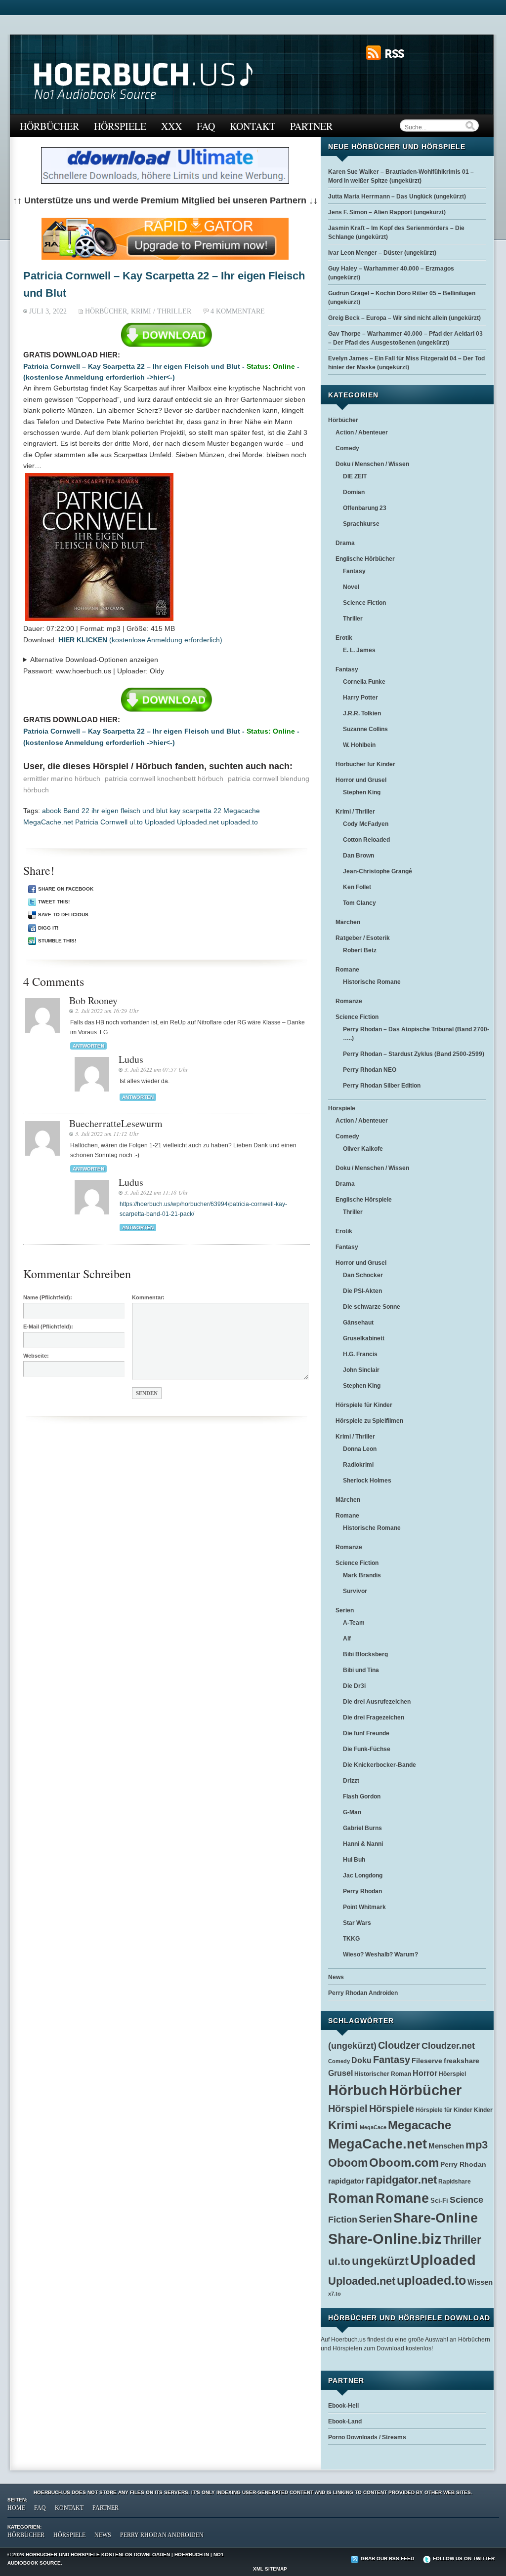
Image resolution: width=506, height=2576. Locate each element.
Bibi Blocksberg (365, 1654)
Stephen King (362, 792)
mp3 (477, 2145)
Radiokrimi (358, 1465)
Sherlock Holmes (367, 1481)
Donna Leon (360, 1449)
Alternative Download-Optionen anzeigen (94, 660)
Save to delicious (63, 915)
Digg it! (48, 928)
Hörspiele (120, 126)
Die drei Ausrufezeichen (377, 1702)
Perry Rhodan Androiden (363, 1993)
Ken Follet (357, 887)
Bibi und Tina (361, 1670)
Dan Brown (358, 856)
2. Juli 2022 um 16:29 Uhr (107, 1011)
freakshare (462, 2061)
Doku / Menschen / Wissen (372, 464)
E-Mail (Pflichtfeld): (48, 1327)
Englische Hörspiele (364, 1200)
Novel (351, 587)
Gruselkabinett (364, 1338)
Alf (347, 1639)
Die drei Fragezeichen (374, 1717)
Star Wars (357, 1923)
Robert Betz (360, 950)
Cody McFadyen (366, 824)
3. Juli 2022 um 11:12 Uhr (107, 1133)
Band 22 (76, 811)
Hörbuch (358, 2090)
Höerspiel (452, 2074)
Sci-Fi (439, 2201)
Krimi (343, 2125)
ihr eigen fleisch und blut (129, 811)
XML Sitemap (270, 2569)
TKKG (351, 1939)
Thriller (353, 619)
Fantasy (354, 571)
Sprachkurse (361, 524)
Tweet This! (54, 902)
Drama (345, 543)
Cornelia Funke (364, 682)
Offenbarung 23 (365, 508)
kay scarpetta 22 (195, 811)
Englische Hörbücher (365, 559)
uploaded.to (239, 822)
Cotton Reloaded (366, 840)
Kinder (483, 2110)
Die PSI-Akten (362, 1291)
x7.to (335, 2294)
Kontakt (253, 126)
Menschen (446, 2146)
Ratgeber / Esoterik (363, 938)
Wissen (480, 2282)
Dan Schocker (363, 1275)
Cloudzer (399, 2045)
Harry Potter (360, 698)
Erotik (344, 638)
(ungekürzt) (352, 2046)
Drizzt (351, 1781)
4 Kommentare (238, 311)
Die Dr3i (354, 1686)
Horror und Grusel (361, 780)
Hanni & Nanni (363, 1844)
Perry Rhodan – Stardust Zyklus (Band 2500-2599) (414, 1054)
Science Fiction (364, 603)
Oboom (348, 2163)
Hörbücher (49, 126)
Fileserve (427, 2061)
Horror (425, 2073)
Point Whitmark (364, 1907)
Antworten (88, 1046)
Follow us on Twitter (464, 2558)
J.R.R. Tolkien (362, 713)
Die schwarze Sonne (372, 1307)
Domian (354, 492)
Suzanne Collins (365, 729)
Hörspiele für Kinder (364, 1405)
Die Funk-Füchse (367, 1749)
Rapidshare (455, 2181)
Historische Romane (372, 982)
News (336, 1977)
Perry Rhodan (362, 1891)
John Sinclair (361, 1370)
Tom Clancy (359, 903)
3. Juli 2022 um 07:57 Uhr (156, 1069)
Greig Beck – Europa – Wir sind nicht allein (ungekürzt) (404, 318)
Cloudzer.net (448, 2046)
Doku (361, 2060)
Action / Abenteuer (362, 432)
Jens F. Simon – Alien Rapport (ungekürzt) (387, 212)
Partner (311, 126)
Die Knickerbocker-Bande (379, 1765)
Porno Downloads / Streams (367, 2437)
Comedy (347, 448)
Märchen (348, 922)
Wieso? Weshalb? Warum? (380, 1954)
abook (52, 811)
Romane (347, 970)
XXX (171, 126)
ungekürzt (380, 2261)
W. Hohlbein (359, 745)
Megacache (242, 811)
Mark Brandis (362, 1575)
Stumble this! (57, 941)
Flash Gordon (362, 1796)
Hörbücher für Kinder (365, 764)
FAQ (206, 126)
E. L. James (359, 650)
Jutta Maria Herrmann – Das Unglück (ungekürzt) (397, 196)
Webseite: (36, 1356)
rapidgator (346, 2181)
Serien (345, 1610)
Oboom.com (404, 2163)
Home (16, 2508)
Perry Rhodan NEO (370, 1070)
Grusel (340, 2073)
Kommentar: (148, 1297)
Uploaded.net (198, 822)
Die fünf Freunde (366, 1733)
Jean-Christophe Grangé (378, 871)
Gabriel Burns (362, 1828)
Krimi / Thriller (161, 311)
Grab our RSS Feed (387, 2558)
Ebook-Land (345, 2421)
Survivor (355, 1591)
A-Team (354, 1623)
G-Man (352, 1812)
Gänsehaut (358, 1323)
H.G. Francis (360, 1354)
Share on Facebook (66, 889)
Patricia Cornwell (101, 822)
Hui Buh (354, 1860)
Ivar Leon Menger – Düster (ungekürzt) (382, 253)
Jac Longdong (363, 1875)
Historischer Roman (383, 2074)
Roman (351, 2198)
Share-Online (436, 2218)
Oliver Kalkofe (363, 1149)
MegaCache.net (48, 822)
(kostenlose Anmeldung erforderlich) (140, 640)
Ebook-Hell (343, 2406)
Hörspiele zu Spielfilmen (369, 1421)
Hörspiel (348, 2108)
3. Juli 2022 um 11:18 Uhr (156, 1192)
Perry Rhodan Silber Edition (382, 1086)
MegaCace (373, 2127)
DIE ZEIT (355, 476)
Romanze (349, 1001)
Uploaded (160, 822)
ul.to (136, 822)
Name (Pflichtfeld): (48, 1297)
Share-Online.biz (385, 2239)
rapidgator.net (401, 2180)
